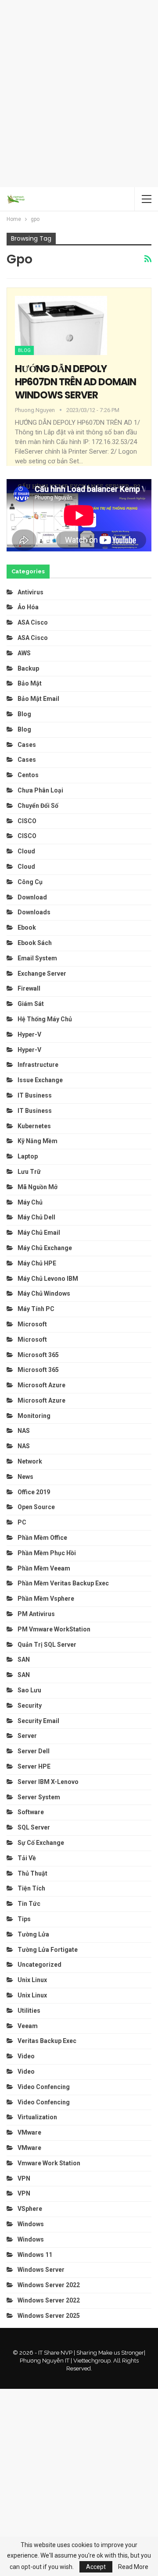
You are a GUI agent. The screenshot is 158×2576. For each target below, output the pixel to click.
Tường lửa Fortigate (48, 1950)
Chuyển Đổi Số (38, 806)
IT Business (35, 1095)
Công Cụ (30, 882)
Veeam (28, 2026)
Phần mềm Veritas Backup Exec (63, 1583)
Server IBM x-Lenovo (48, 1782)
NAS (24, 1431)
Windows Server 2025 (49, 2316)
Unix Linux (32, 1980)
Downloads (34, 912)
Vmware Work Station (49, 2163)
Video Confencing (44, 2087)
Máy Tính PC (36, 1309)
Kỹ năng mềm (38, 1141)
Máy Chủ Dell (38, 1217)
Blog (24, 350)
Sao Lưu (29, 1690)
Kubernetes (34, 1126)
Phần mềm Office (42, 1538)
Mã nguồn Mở (38, 1187)
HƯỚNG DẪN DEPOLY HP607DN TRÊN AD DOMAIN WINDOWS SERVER (75, 382)
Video (26, 2056)
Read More (133, 2567)
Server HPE (34, 1766)
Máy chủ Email (39, 1233)
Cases (27, 745)
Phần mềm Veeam (45, 1568)
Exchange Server (42, 974)
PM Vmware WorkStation (54, 1629)
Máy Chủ (30, 1202)
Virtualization (37, 2117)
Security (30, 1705)
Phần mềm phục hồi (47, 1553)
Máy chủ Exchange (45, 1248)
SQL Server (34, 1827)
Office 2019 (34, 1492)
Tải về (27, 1858)
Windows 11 (35, 2255)
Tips (24, 1919)
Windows (31, 2224)
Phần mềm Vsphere (46, 1599)
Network (30, 1461)
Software (31, 1812)
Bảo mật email (38, 699)
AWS (24, 653)
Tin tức (29, 1904)
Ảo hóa (28, 607)
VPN (24, 2178)
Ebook (27, 927)
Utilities (29, 2011)
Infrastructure (38, 1065)
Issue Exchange (40, 1080)
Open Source (36, 1507)
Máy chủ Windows (44, 1293)
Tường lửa (33, 1934)
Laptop (28, 1156)
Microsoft (32, 1324)
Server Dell (34, 1751)
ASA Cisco (33, 622)
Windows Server (41, 2270)
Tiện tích (32, 1888)
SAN (24, 1659)
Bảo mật (30, 683)
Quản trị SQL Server (47, 1645)
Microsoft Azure (41, 1385)
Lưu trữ (29, 1172)
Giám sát (31, 1004)
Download (32, 897)
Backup (28, 668)
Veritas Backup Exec (47, 2041)
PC (22, 1522)
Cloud (26, 851)
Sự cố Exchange (41, 1843)
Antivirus (31, 592)
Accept (96, 2567)
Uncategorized (39, 1965)
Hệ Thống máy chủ (45, 1019)
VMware (29, 2132)
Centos (28, 775)
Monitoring (34, 1416)
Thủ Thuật (32, 1873)
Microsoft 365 (38, 1355)
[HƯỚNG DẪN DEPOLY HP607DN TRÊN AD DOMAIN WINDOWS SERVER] (61, 325)
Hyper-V (29, 1034)
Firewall (29, 988)
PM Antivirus (36, 1614)
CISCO (27, 821)
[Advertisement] (79, 92)
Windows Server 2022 (49, 2285)
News (25, 1477)
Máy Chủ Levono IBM (48, 1279)
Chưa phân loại (40, 790)
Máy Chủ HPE (38, 1263)
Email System (37, 958)
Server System (39, 1797)
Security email (38, 1721)
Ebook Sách (35, 943)
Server (27, 1736)
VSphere (30, 2209)
